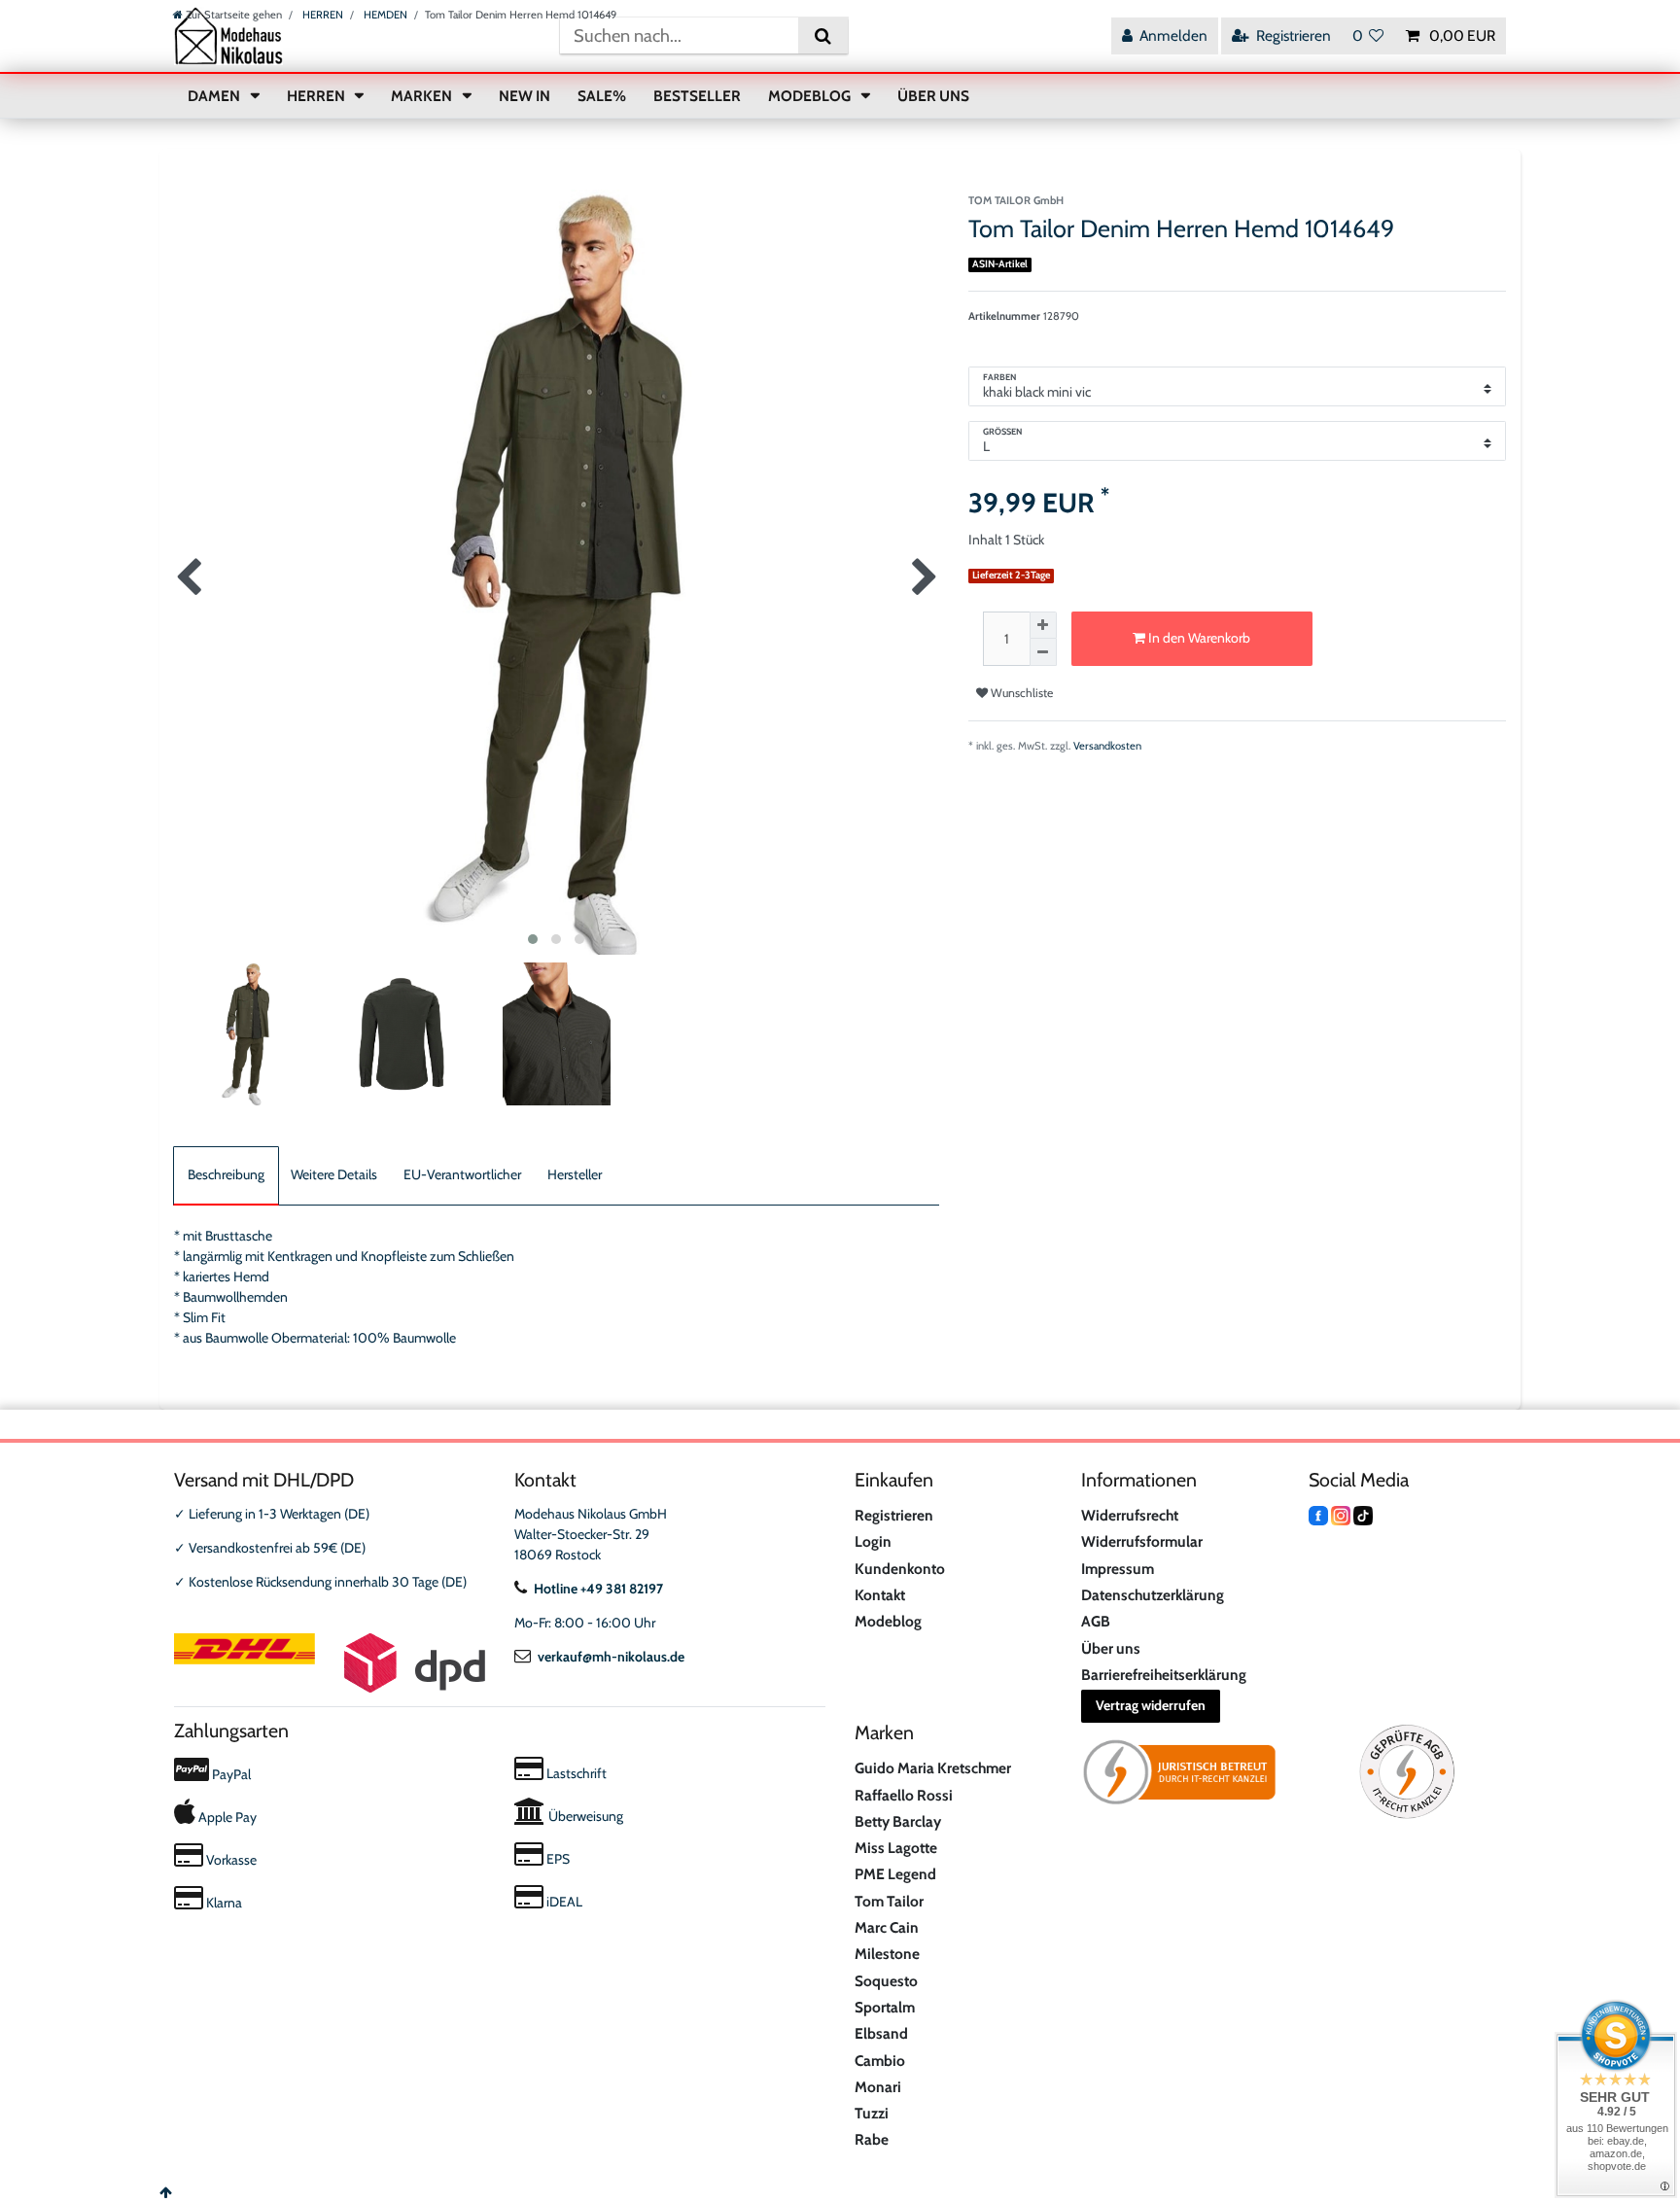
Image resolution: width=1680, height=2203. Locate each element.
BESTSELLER (697, 96)
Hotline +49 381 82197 (598, 1589)
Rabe (872, 2139)
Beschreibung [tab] (226, 1174)
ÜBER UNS (933, 96)
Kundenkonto (900, 1569)
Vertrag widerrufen (1151, 1705)
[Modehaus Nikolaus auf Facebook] (1318, 1514)
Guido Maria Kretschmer (933, 1768)
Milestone (887, 1954)
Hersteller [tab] (575, 1174)
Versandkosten (1107, 746)
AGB (1096, 1621)
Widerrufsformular (1142, 1541)
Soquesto (886, 1981)
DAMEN (215, 96)
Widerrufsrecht (1130, 1515)
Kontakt (880, 1595)
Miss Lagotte (896, 1848)
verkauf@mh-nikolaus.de (611, 1657)
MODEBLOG (811, 96)
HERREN (321, 15)
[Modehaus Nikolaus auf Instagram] (1341, 1514)
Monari (878, 2087)
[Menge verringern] (1043, 652)
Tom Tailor (889, 1901)
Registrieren (894, 1515)
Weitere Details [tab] (334, 1174)
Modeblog (888, 1621)
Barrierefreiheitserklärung (1164, 1675)
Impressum (1118, 1569)
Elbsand (881, 2033)
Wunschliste (1020, 693)
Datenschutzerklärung (1153, 1595)
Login (873, 1541)
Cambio (880, 2061)
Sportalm (885, 2007)
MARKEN (423, 96)
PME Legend (895, 1874)
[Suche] (823, 35)
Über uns (1111, 1648)
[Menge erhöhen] (1043, 625)
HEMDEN (384, 15)
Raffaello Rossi (904, 1795)
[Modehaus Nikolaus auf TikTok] (1363, 1514)
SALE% (602, 96)
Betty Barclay (898, 1821)
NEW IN (525, 96)
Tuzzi (872, 2113)
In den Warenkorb (1198, 638)
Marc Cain (887, 1927)
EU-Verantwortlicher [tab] (462, 1174)
